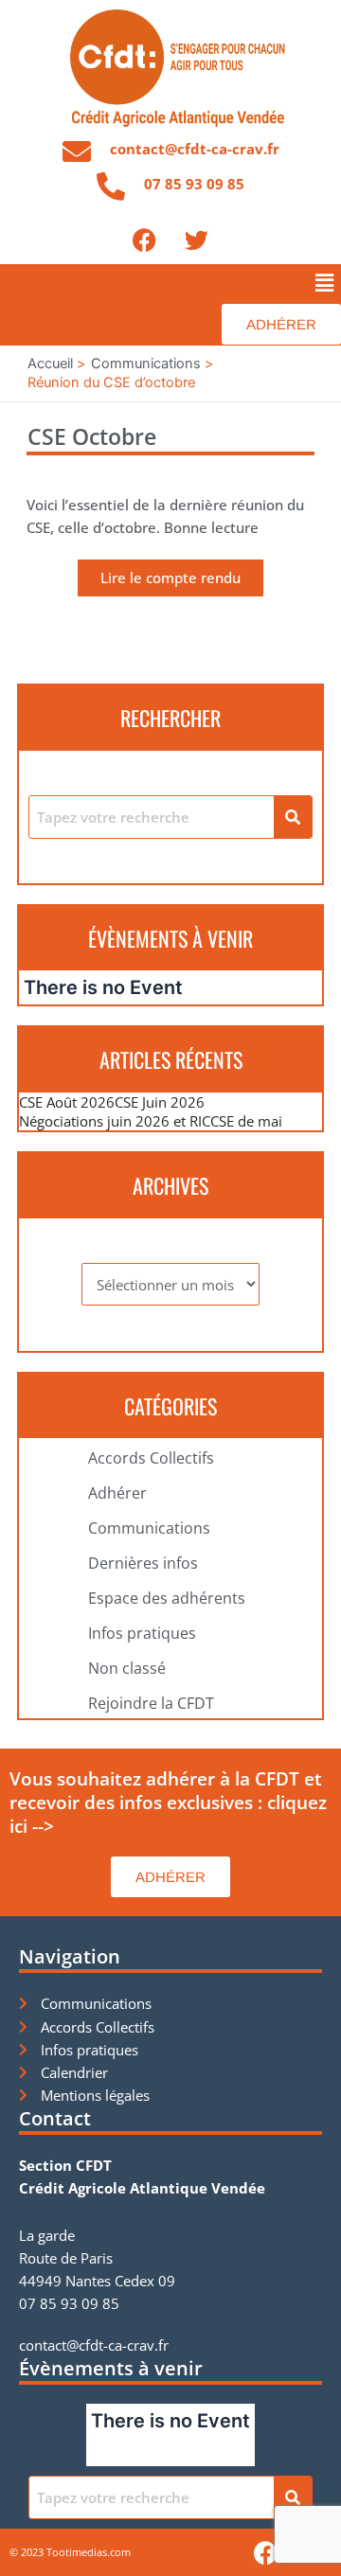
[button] (325, 283)
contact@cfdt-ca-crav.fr (195, 149)
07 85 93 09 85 (194, 184)
